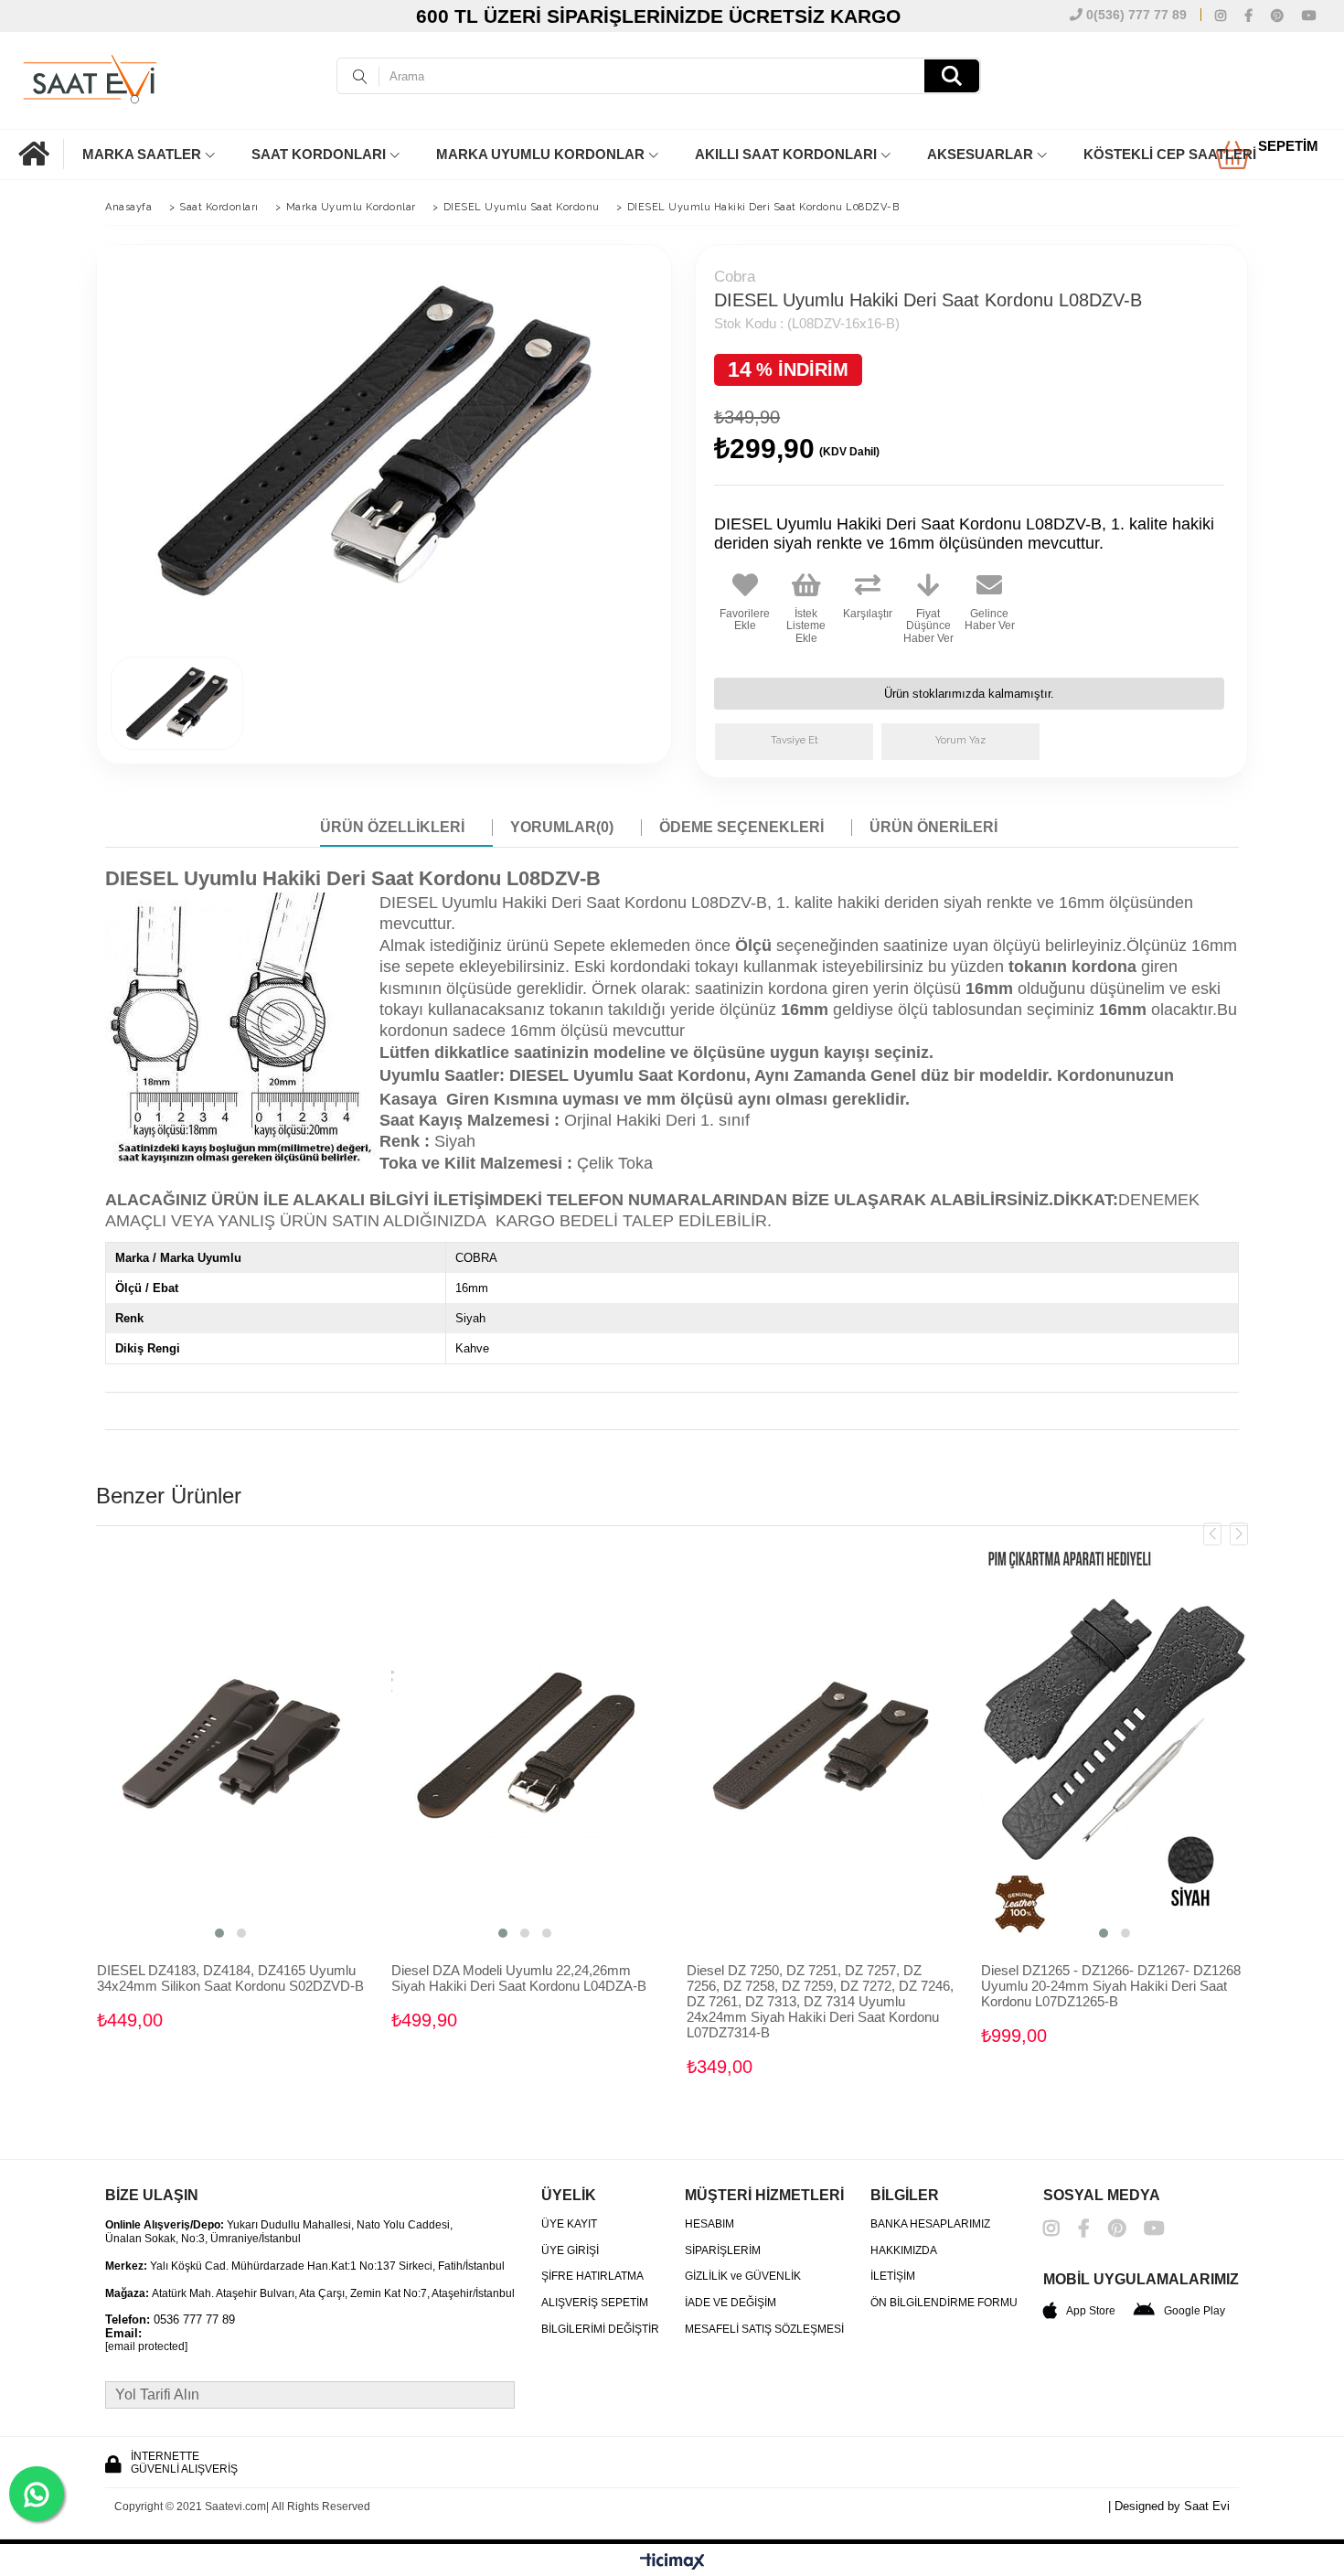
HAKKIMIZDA (904, 2251)
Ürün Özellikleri (392, 827)
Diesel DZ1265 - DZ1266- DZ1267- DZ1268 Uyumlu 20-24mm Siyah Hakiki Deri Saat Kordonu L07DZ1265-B (1111, 1986)
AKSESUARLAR (980, 154)
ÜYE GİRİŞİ (570, 2251)
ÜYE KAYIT (569, 2224)
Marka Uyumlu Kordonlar (540, 154)
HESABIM (709, 2224)
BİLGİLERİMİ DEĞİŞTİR (600, 2330)
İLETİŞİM (893, 2277)
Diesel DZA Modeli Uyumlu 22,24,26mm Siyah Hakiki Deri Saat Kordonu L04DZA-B (519, 1978)
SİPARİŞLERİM (723, 2251)
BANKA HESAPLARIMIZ (930, 2224)
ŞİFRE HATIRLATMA (592, 2277)
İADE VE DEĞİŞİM (731, 2303)
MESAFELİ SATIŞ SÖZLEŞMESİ (764, 2330)
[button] (219, 1933)
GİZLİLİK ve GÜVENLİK (743, 2277)
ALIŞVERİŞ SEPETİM (595, 2303)
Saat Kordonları (319, 154)
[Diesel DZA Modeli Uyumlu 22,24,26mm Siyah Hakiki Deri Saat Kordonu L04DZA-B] (525, 1745)
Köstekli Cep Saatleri (1170, 154)
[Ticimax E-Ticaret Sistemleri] (672, 2562)
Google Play (1195, 2311)
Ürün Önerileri (933, 827)
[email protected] (146, 2347)
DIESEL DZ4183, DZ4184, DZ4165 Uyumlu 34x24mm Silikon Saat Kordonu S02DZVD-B (230, 1978)
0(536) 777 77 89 (1135, 15)
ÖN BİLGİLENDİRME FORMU (944, 2303)
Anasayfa (41, 154)
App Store (1091, 2311)
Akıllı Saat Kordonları (786, 154)
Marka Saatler (142, 154)
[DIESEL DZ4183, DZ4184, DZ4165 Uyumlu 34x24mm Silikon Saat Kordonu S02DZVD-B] (231, 1745)
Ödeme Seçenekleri (741, 827)
